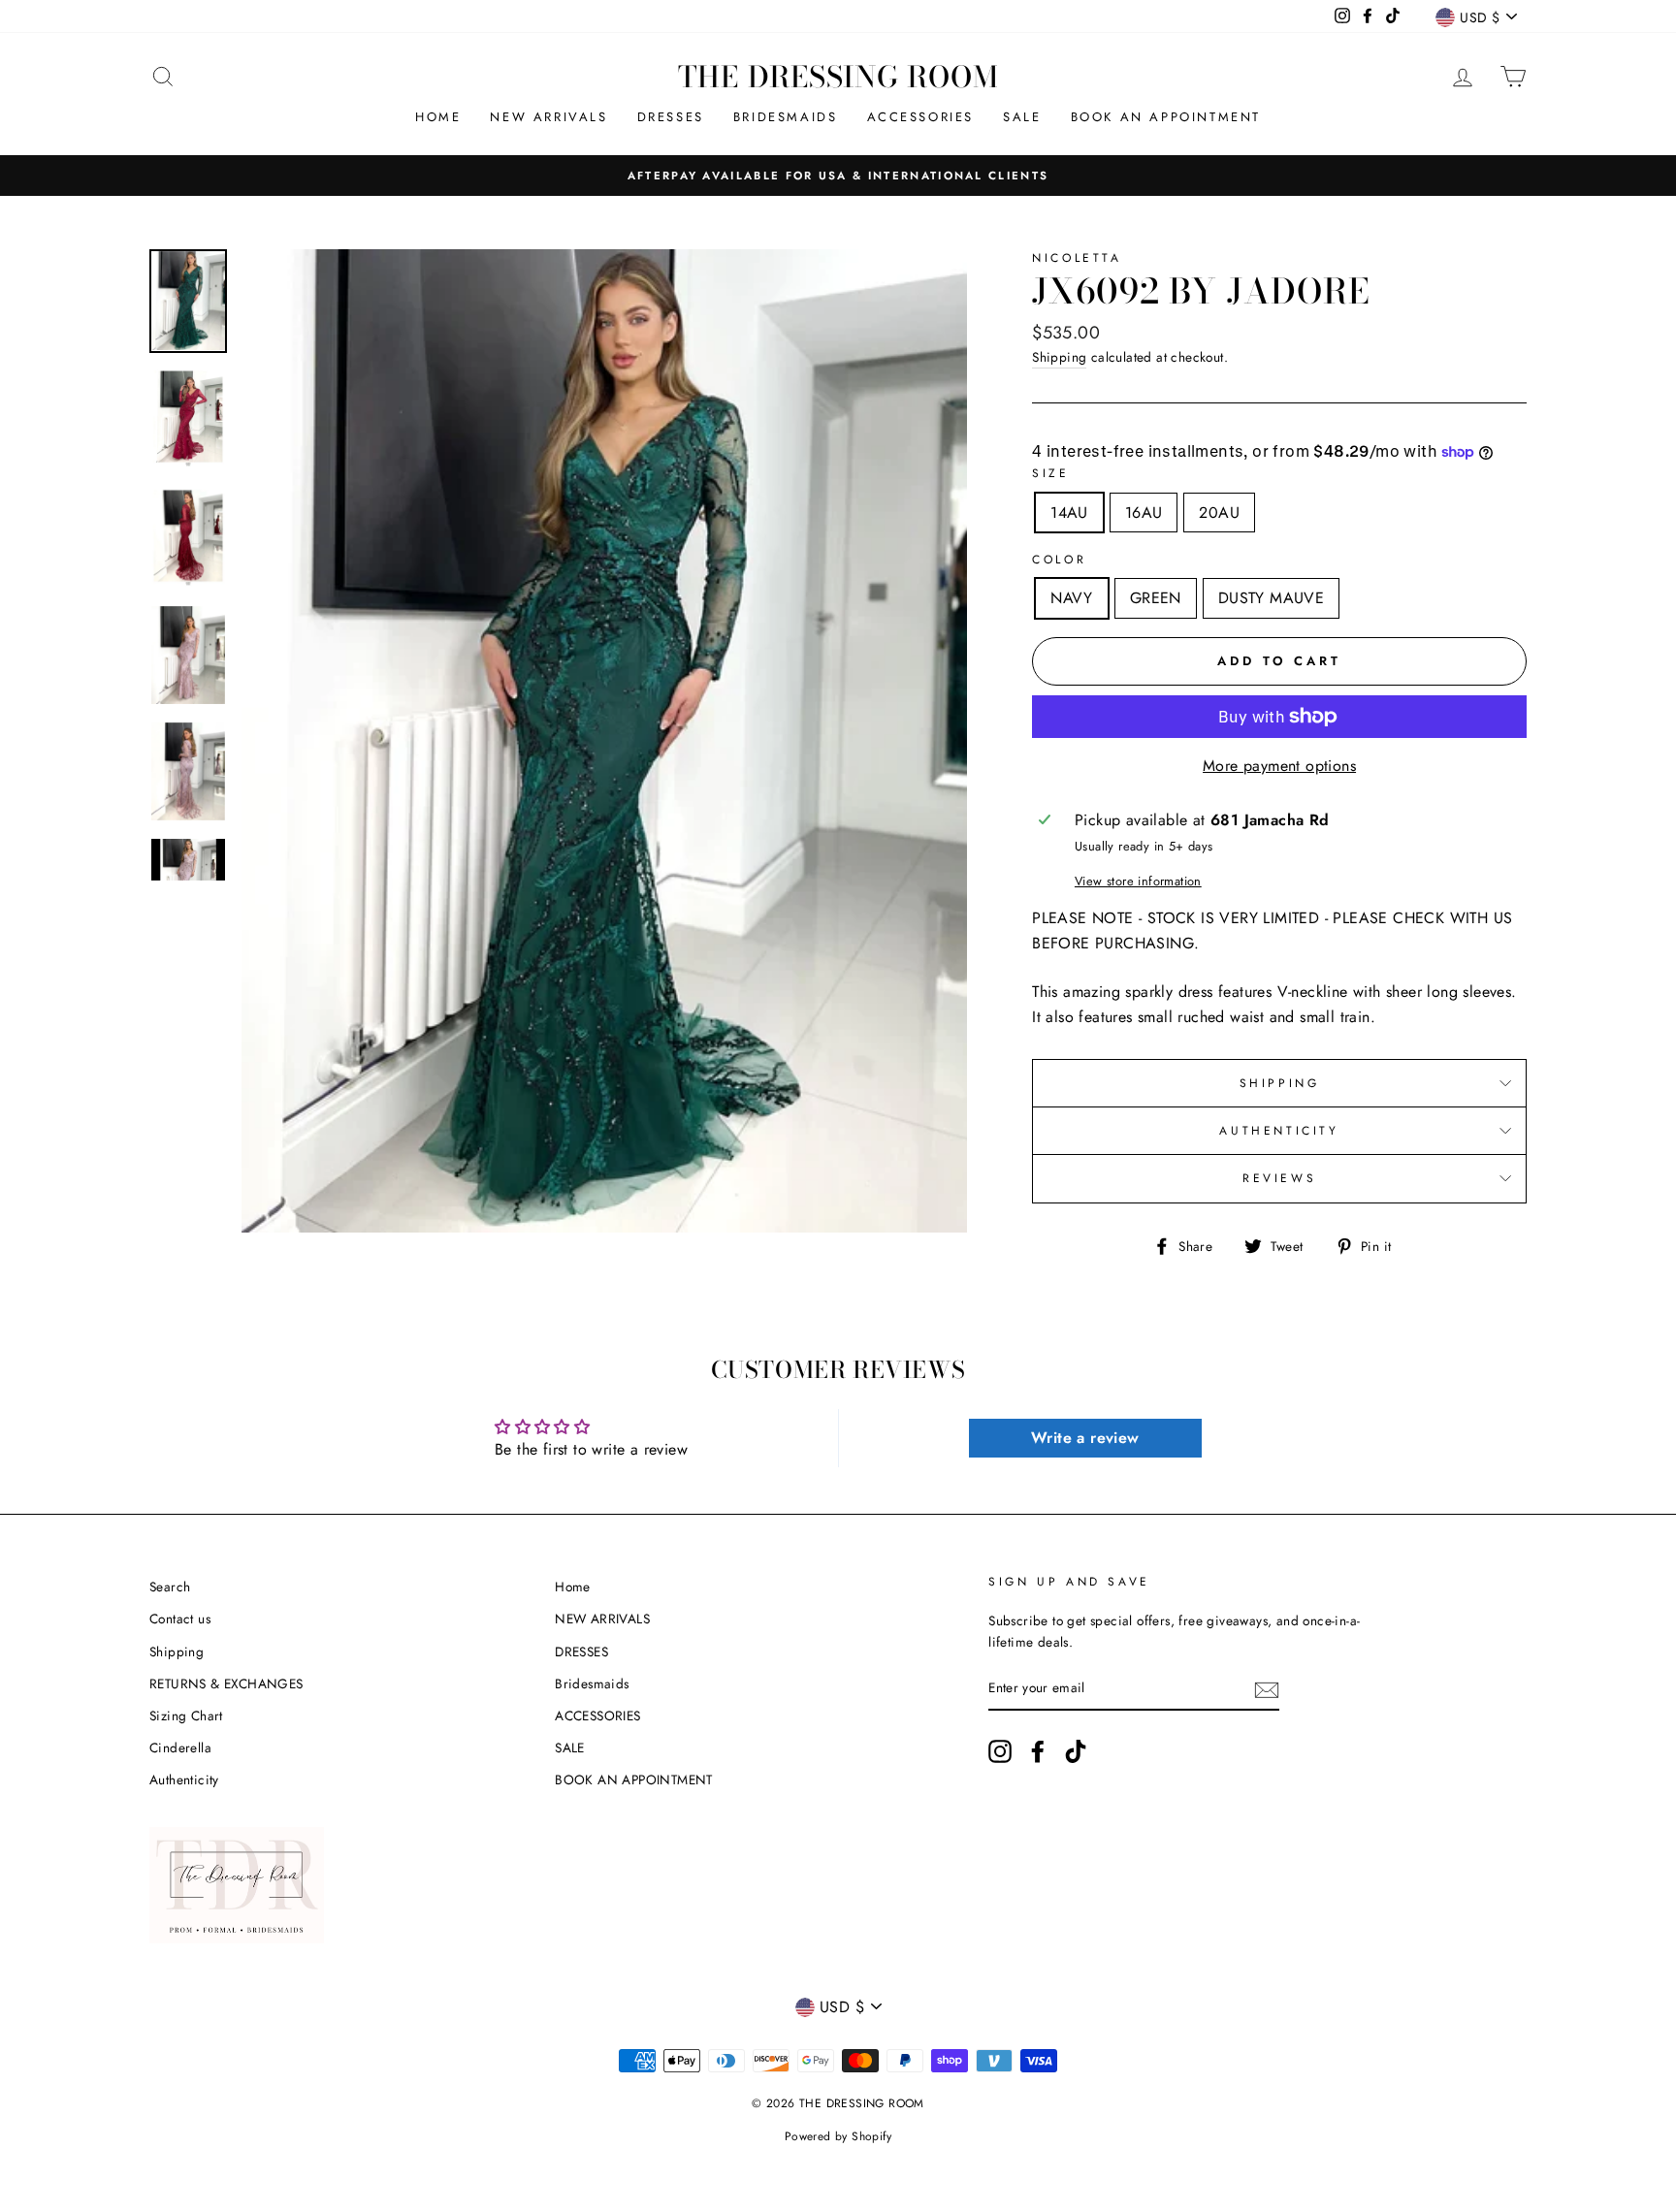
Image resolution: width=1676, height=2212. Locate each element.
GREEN (1156, 598)
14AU (1069, 513)
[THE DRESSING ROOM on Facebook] (1038, 1751)
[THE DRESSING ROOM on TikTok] (1076, 1751)
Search (170, 1587)
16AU (1144, 513)
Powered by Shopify (838, 2136)
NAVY (1072, 598)
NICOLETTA (1077, 258)
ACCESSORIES (921, 117)
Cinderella (180, 1747)
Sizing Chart (186, 1715)
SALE (1022, 117)
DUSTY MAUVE (1271, 598)
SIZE (1050, 473)
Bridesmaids (786, 117)
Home (438, 117)
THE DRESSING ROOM (838, 77)
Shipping (1059, 357)
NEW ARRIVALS (548, 117)
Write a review (1085, 1438)
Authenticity (184, 1779)
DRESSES (671, 117)
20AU (1219, 513)
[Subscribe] (1267, 1689)
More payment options (1279, 766)
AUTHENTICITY (1279, 1131)
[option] (838, 176)
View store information (1138, 881)
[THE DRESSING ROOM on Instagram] (1000, 1751)
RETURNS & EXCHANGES (226, 1683)
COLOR (1059, 560)
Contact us (180, 1619)
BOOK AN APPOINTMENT (1166, 117)
